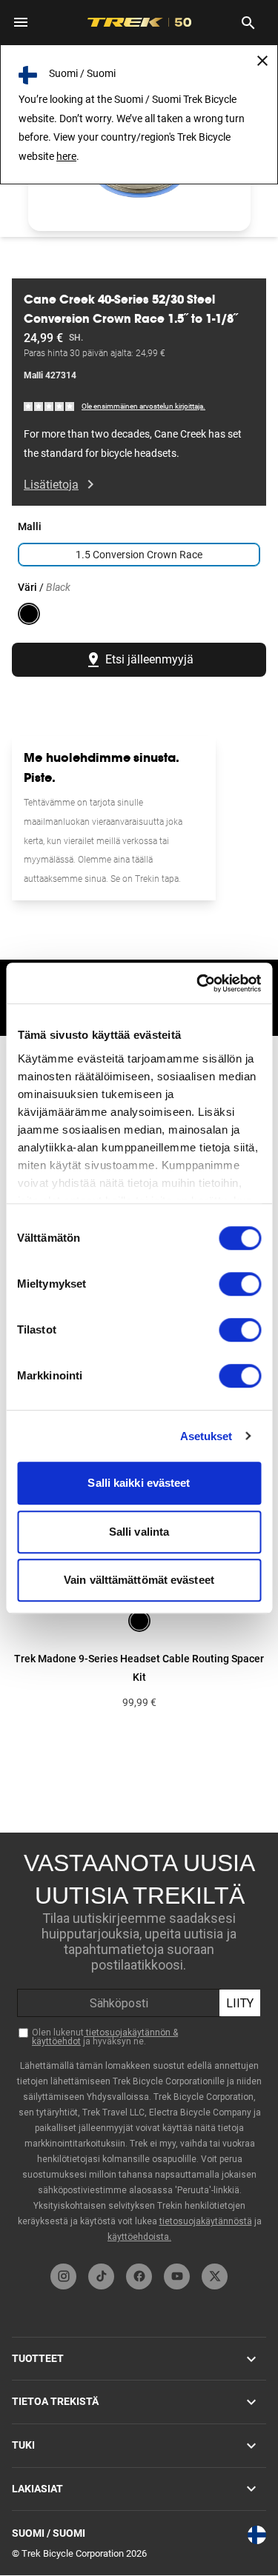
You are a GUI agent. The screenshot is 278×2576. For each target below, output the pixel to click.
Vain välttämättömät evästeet (139, 1580)
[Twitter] (215, 2276)
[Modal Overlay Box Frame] (139, 2044)
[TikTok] (101, 2276)
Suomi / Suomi (49, 2533)
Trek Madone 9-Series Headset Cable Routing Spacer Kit (139, 1668)
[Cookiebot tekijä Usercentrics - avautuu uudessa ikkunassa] (198, 983)
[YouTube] (177, 2276)
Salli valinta (139, 1532)
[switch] (240, 1284)
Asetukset (206, 1436)
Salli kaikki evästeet (139, 1483)
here (66, 156)
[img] (50, 405)
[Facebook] (139, 2276)
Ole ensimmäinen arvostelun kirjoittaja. (143, 406)
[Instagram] (63, 2276)
